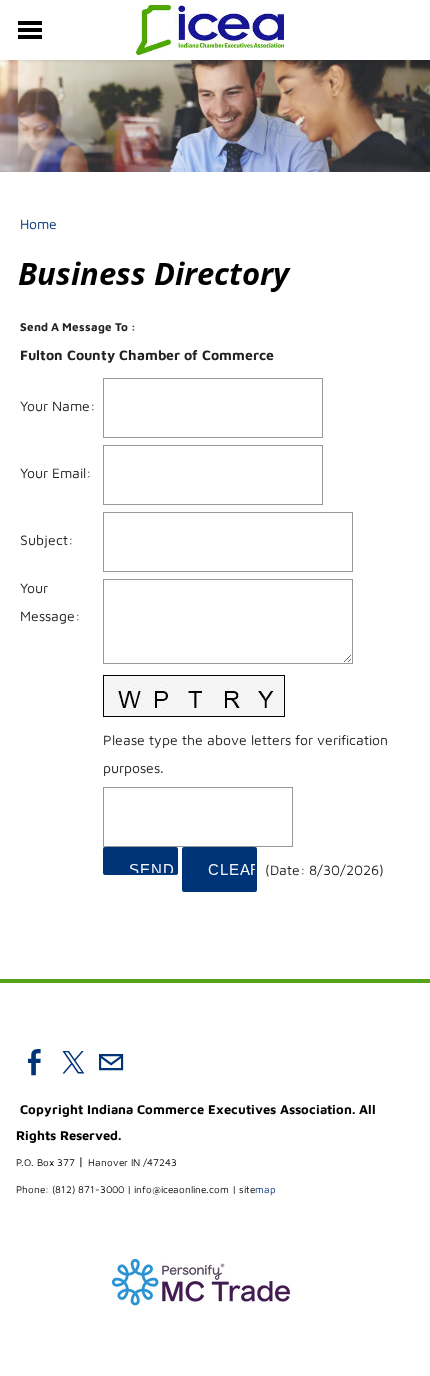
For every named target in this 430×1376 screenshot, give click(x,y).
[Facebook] (35, 1062)
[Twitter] (73, 1062)
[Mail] (111, 1062)
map (257, 1189)
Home (38, 223)
